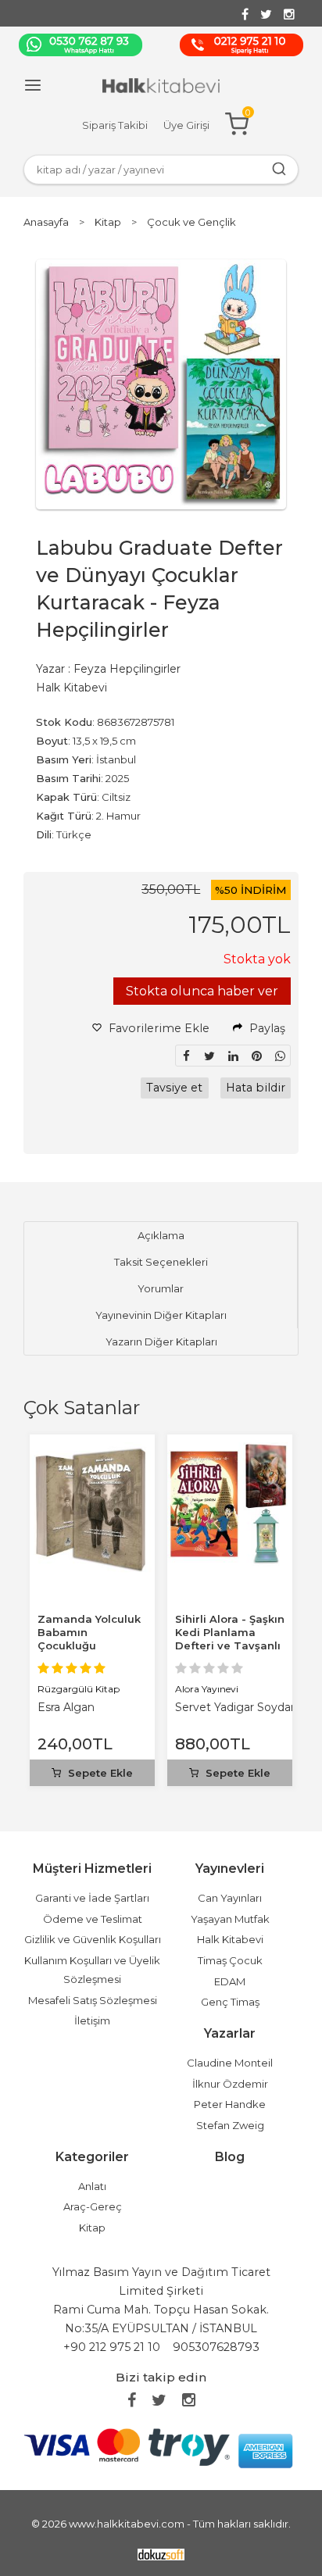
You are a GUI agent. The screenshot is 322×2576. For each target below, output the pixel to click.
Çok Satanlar (82, 1408)
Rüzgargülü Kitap (79, 1689)
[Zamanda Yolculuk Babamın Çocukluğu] (92, 1451)
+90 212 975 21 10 (112, 2347)
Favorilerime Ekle (157, 1028)
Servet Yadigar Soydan (236, 1707)
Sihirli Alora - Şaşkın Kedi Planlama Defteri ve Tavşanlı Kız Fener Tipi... (230, 1639)
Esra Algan (66, 1707)
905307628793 (216, 2347)
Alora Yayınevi (207, 1689)
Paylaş (266, 1028)
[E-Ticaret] (161, 2554)
